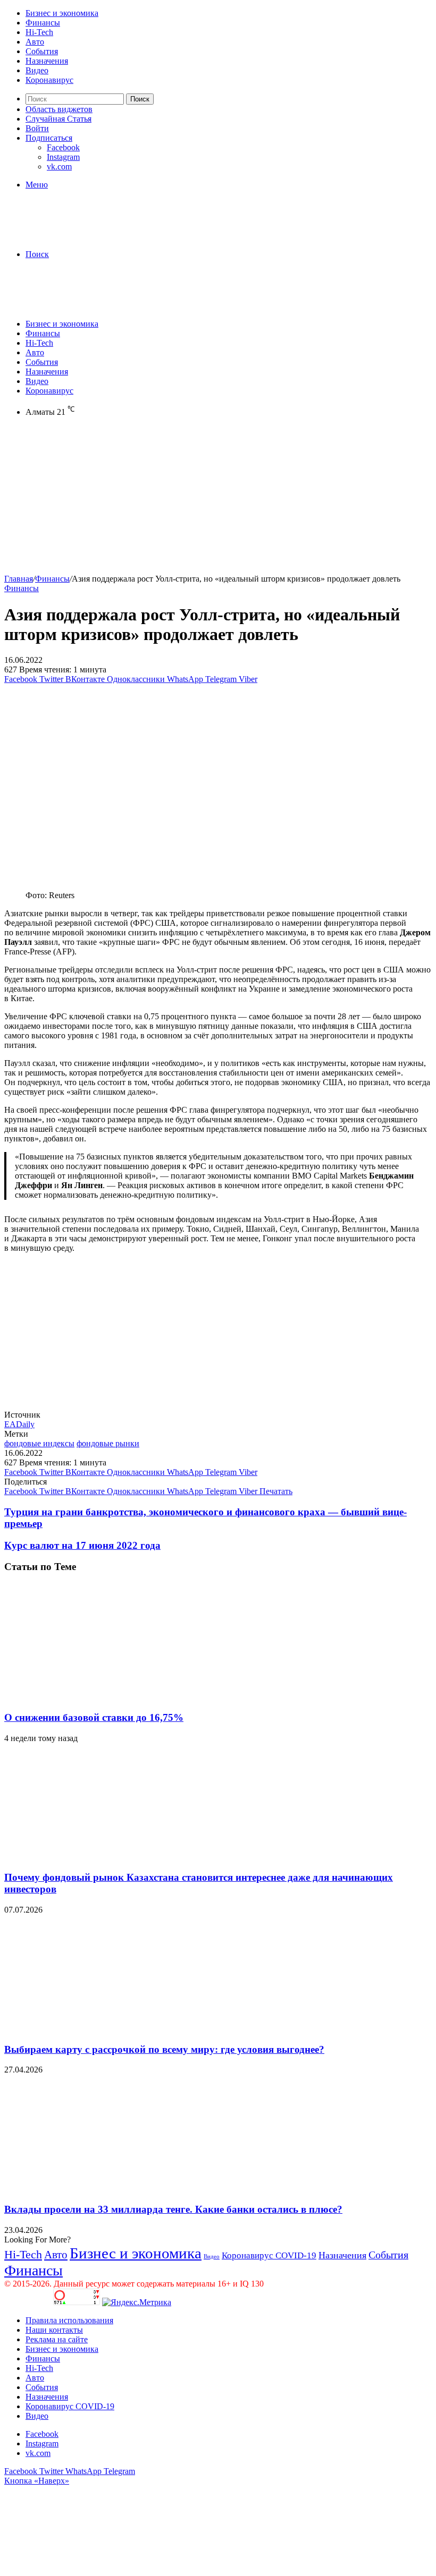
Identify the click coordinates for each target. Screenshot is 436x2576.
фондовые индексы (39, 1443)
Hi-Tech (39, 32)
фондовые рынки (108, 1443)
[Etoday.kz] (84, 236)
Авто (35, 42)
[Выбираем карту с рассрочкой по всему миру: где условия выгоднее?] (108, 2029)
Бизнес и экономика (62, 13)
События (42, 51)
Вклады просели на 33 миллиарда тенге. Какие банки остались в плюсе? (173, 2209)
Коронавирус (49, 80)
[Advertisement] (218, 500)
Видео (37, 70)
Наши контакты (54, 2330)
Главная (19, 579)
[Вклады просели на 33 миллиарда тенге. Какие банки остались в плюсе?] (108, 2189)
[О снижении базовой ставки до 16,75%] (108, 1697)
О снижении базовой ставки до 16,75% (94, 1717)
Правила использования (69, 2320)
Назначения (47, 61)
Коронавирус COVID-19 (269, 2255)
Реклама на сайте (57, 2339)
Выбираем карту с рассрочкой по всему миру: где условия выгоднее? (164, 2049)
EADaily (19, 1424)
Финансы (43, 23)
